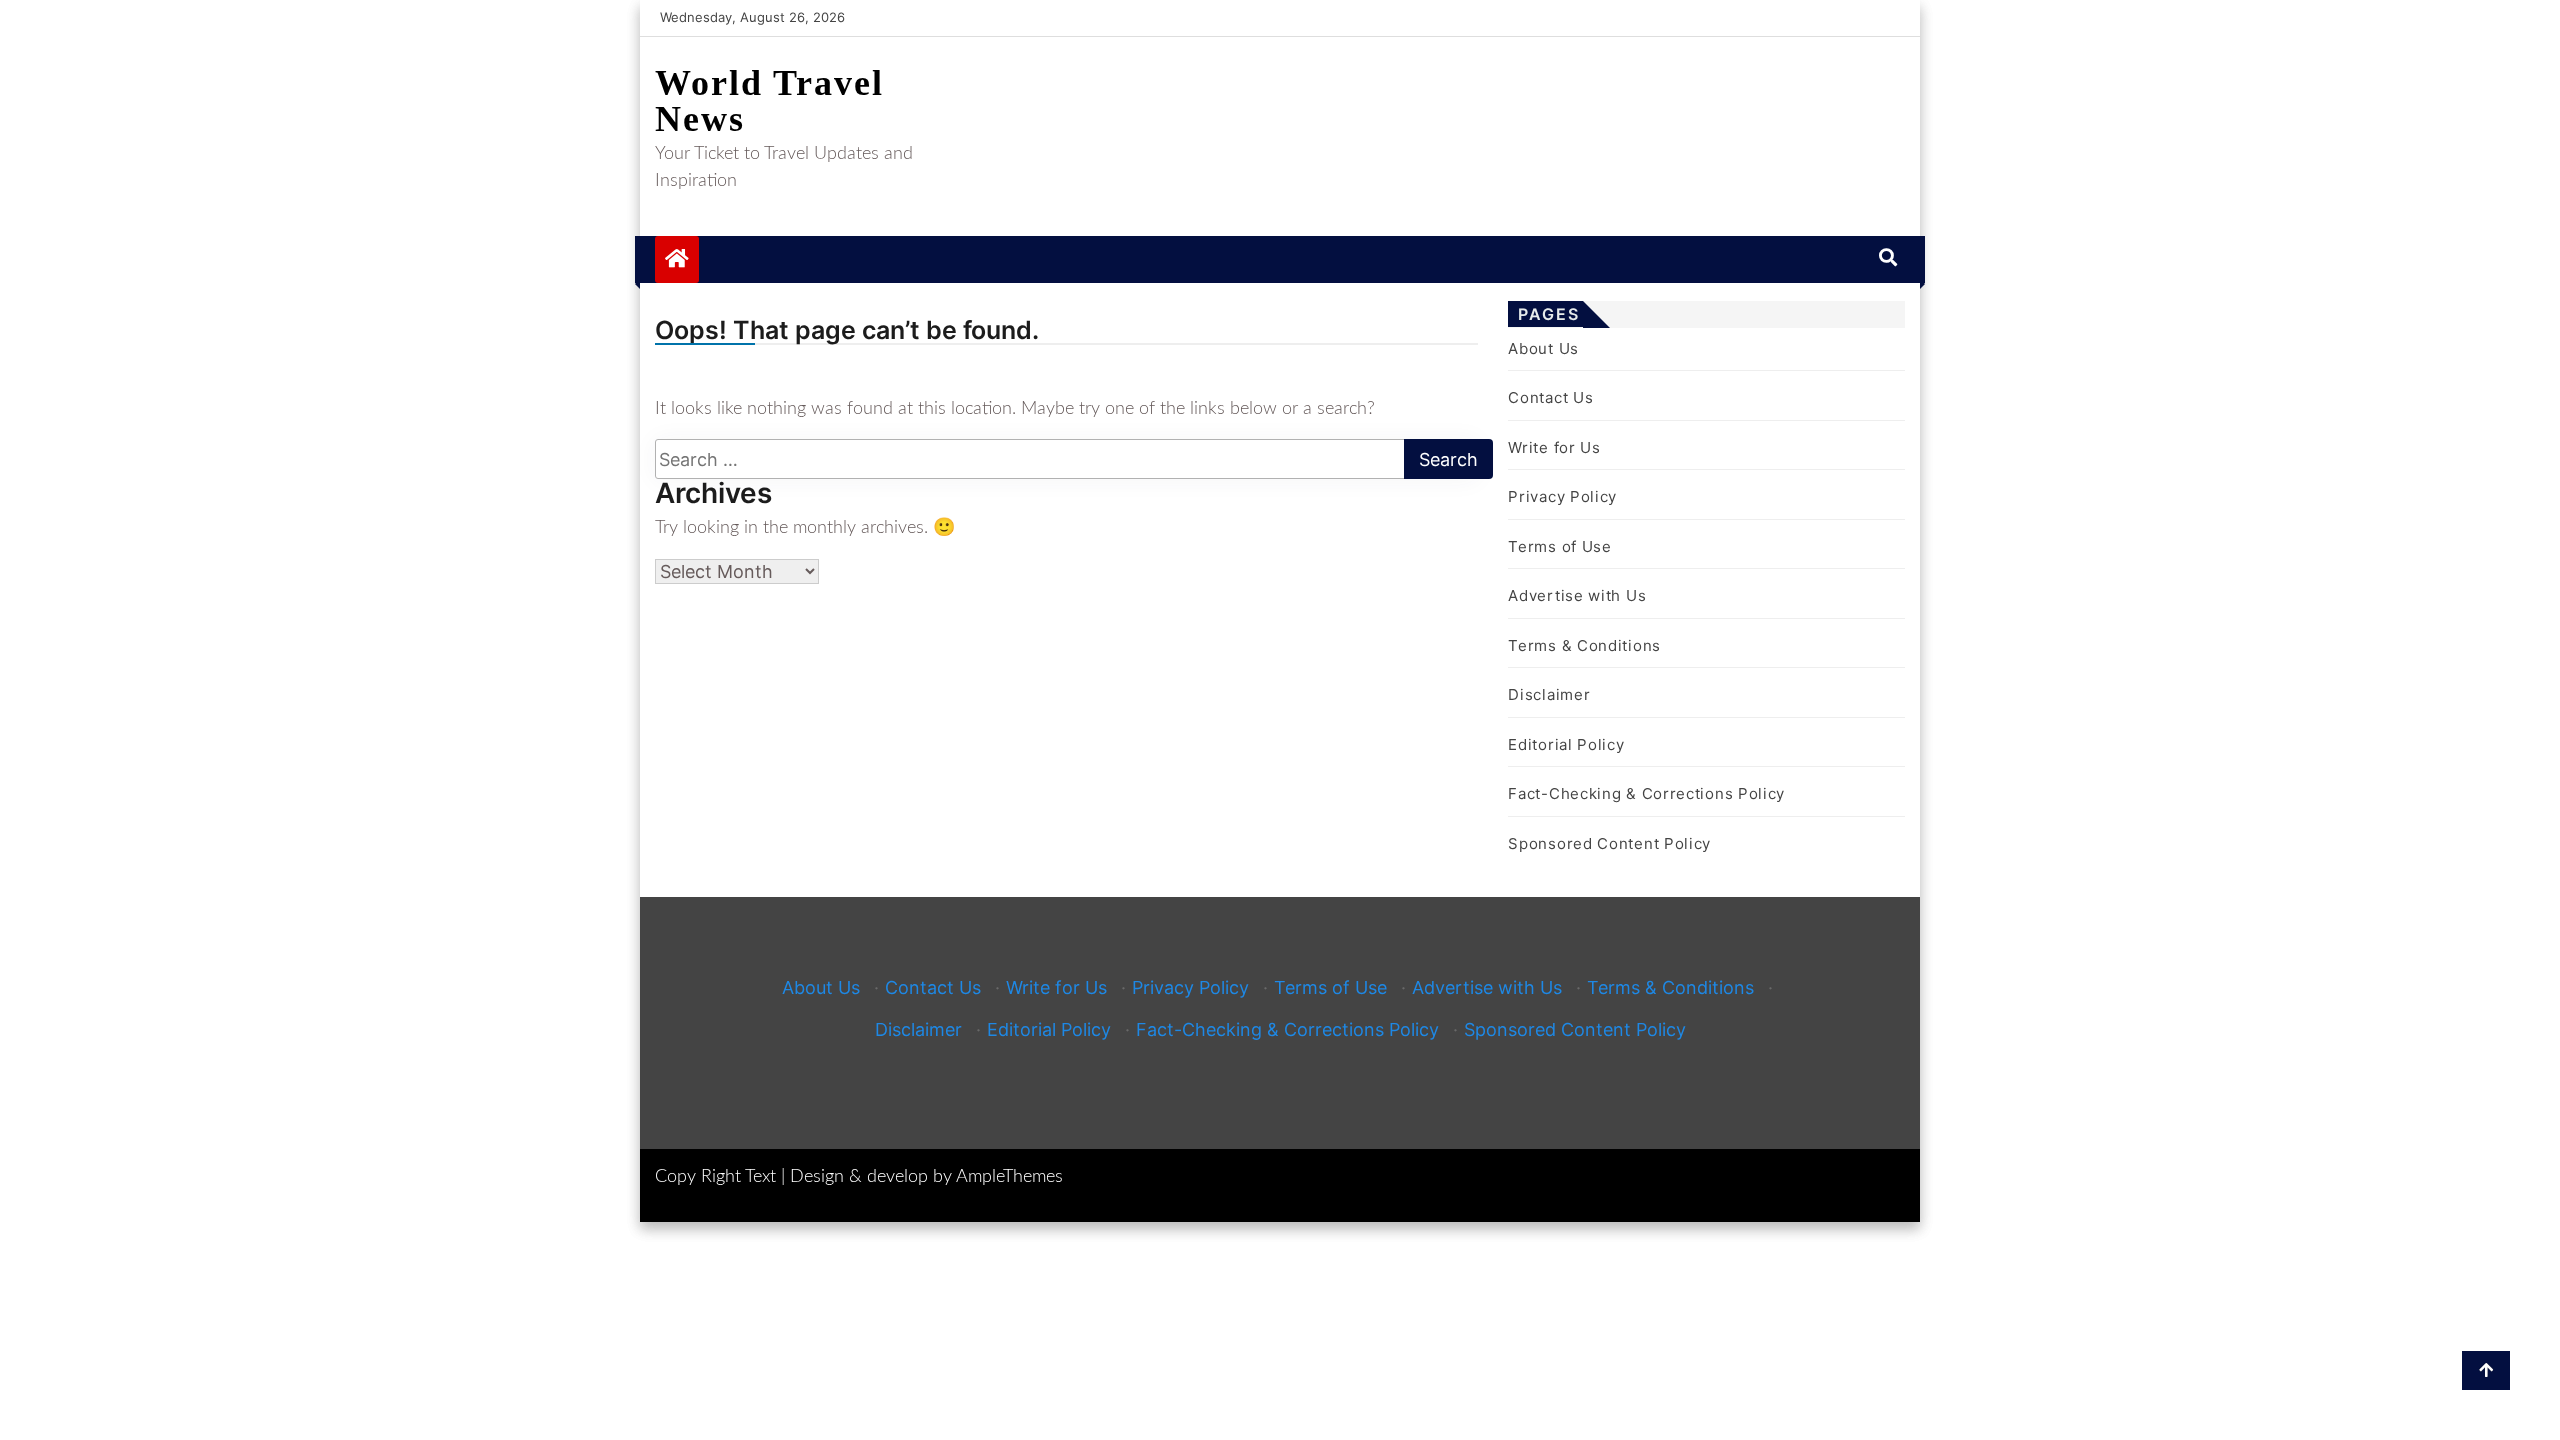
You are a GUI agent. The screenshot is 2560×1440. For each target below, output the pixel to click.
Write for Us (1554, 447)
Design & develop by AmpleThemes (926, 1177)
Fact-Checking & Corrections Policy (1646, 793)
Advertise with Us (1577, 595)
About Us (1543, 348)
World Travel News (769, 101)
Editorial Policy (1566, 744)
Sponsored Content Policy (1609, 843)
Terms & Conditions (1584, 645)
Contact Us (1550, 397)
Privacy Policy (1562, 496)
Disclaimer (1549, 694)
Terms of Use (1559, 546)
